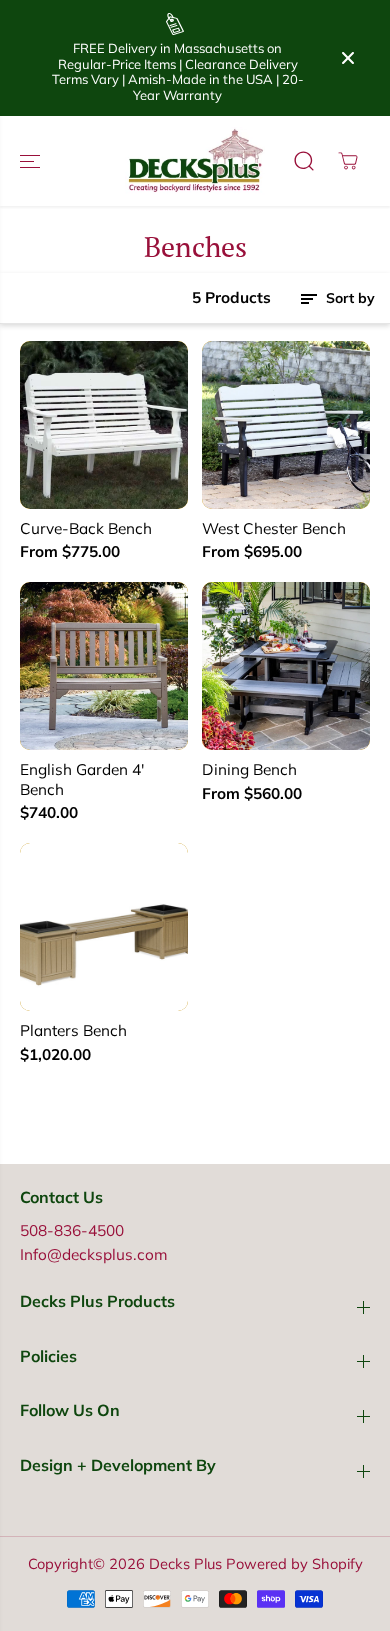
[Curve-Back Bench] (104, 425)
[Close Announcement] (348, 58)
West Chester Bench (274, 528)
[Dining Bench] (286, 666)
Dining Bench (249, 769)
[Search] (304, 161)
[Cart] (348, 161)
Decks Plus (185, 1563)
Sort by (348, 298)
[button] (32, 161)
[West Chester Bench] (286, 425)
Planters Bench (73, 1030)
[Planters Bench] (104, 927)
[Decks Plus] (195, 161)
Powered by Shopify (294, 1563)
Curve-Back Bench (86, 528)
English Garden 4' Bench (82, 779)
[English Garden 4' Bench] (104, 666)
